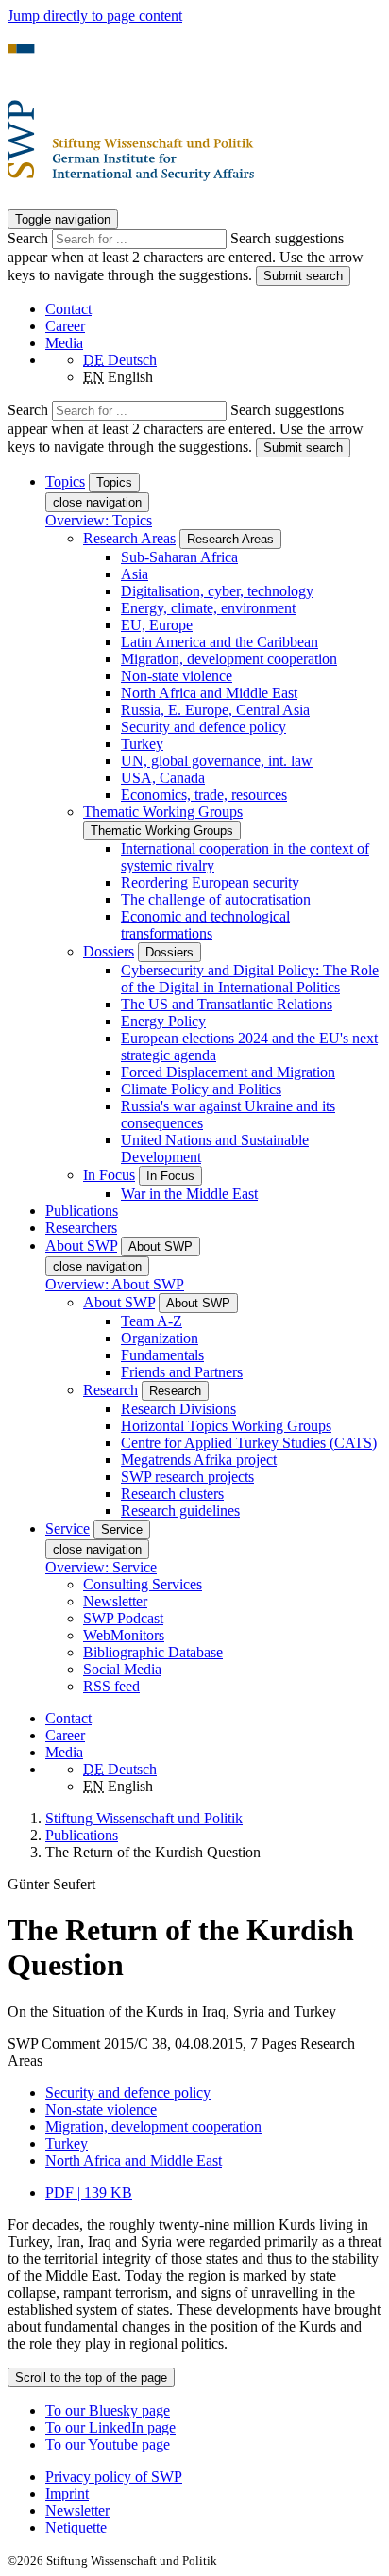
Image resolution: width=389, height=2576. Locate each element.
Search (30, 238)
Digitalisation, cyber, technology (217, 591)
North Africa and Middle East (209, 693)
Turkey (142, 744)
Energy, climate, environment (208, 608)
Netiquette (76, 2527)
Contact (68, 309)
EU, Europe (157, 625)
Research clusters (172, 1494)
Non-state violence (177, 676)
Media (64, 343)
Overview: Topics (99, 520)
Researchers (81, 1228)
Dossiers (109, 951)
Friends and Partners (182, 1372)
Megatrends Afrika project (199, 1460)
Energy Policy (163, 1021)
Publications (82, 1211)
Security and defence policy (203, 727)
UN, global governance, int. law (217, 761)
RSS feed (111, 1686)
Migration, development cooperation (229, 659)
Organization (160, 1338)
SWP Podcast (123, 1618)
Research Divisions (178, 1409)
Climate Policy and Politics (201, 1089)
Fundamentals (162, 1355)
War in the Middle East (189, 1194)
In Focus (109, 1175)
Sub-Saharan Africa (179, 557)
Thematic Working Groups (163, 812)
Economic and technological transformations (205, 925)
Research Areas (129, 538)
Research (110, 1390)
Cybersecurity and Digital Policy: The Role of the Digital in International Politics (250, 979)
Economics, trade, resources (204, 795)
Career (65, 326)
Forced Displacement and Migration (228, 1072)
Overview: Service (101, 1567)
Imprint (67, 2493)
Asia (135, 574)
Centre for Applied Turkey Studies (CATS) (249, 1443)
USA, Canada (163, 778)
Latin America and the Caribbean (220, 642)
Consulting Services (143, 1584)
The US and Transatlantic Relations (227, 1004)
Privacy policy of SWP (114, 2476)
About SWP (119, 1302)
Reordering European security (210, 882)
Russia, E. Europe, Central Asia (215, 710)
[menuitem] (213, 2477)
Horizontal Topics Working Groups (226, 1426)
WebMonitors (124, 1635)
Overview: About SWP (115, 1284)
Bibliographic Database (153, 1652)
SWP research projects (187, 1477)
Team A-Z (152, 1321)
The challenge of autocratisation (216, 899)
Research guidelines (180, 1511)
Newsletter (115, 1601)
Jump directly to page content (95, 16)
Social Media (122, 1669)
